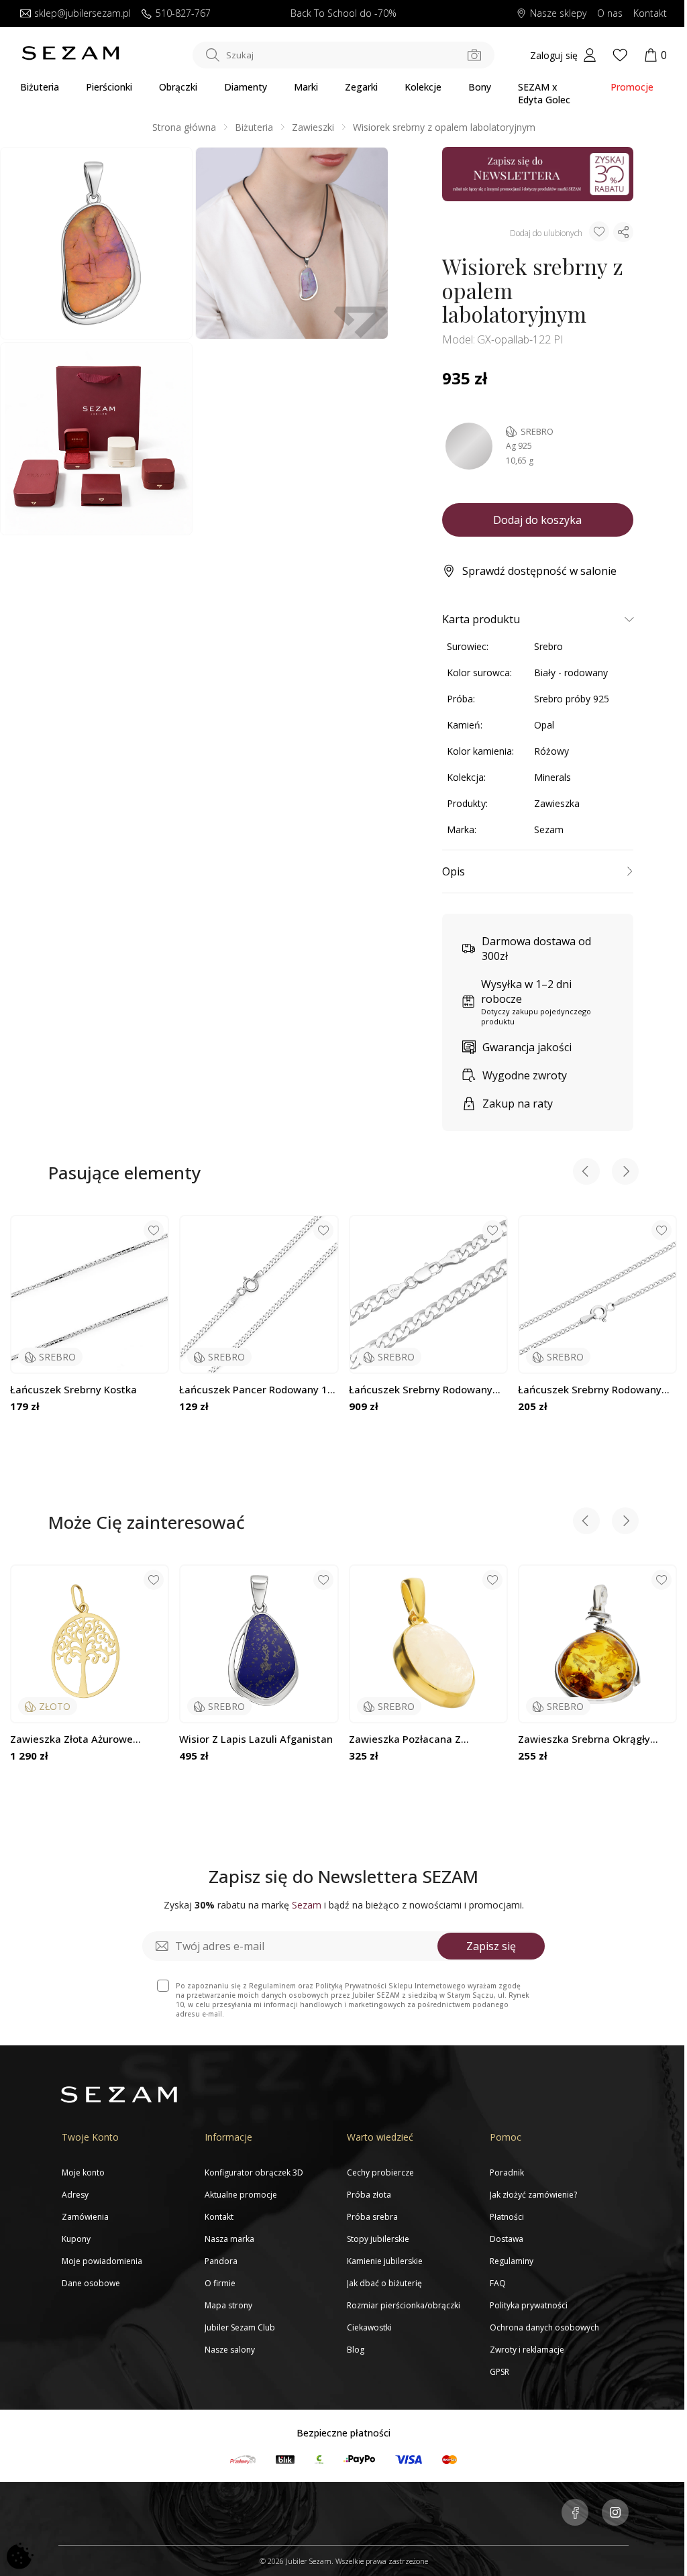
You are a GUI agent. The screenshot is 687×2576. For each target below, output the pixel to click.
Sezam (549, 829)
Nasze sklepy (558, 14)
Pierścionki (109, 87)
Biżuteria (40, 87)
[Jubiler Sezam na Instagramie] (615, 2514)
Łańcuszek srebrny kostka (73, 1390)
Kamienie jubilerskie (385, 2261)
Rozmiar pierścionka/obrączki (404, 2305)
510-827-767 (183, 14)
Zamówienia (85, 2217)
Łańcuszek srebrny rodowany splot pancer (421, 1390)
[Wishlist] (620, 55)
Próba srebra (372, 2217)
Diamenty (246, 87)
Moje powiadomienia (102, 2261)
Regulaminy (512, 2261)
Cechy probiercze (380, 2172)
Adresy (75, 2195)
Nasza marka (229, 2239)
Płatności (507, 2217)
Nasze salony (230, 2350)
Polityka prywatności (529, 2305)
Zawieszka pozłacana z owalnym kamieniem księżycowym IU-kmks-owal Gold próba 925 (417, 1739)
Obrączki (178, 87)
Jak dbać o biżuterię (384, 2283)
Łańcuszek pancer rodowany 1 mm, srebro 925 (253, 1390)
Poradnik (507, 2172)
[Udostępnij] (623, 232)
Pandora (221, 2261)
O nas (610, 14)
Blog (356, 2350)
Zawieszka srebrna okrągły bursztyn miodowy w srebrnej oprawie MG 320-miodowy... (590, 1739)
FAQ (498, 2283)
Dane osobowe (91, 2283)
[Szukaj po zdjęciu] (474, 55)
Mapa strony (228, 2305)
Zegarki (361, 87)
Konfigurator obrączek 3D (254, 2172)
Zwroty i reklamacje (527, 2350)
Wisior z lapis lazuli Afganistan (256, 1739)
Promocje (632, 87)
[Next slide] (625, 1173)
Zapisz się (491, 1946)
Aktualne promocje (241, 2195)
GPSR (499, 2372)
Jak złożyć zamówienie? (533, 2195)
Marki (306, 87)
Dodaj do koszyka (537, 520)
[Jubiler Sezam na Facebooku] (575, 2514)
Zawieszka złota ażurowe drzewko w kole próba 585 (74, 1739)
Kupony (76, 2239)
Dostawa (507, 2239)
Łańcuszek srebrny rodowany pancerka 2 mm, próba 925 (590, 1390)
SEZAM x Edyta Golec (544, 93)
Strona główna (184, 127)
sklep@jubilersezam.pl (83, 14)
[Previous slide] (586, 1173)
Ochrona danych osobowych (544, 2327)
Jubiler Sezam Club (240, 2327)
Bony (480, 87)
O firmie (220, 2283)
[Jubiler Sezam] (70, 57)
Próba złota (369, 2195)
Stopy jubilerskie (378, 2239)
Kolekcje (423, 87)
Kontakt (650, 14)
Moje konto (83, 2172)
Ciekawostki (369, 2327)
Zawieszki (313, 127)
